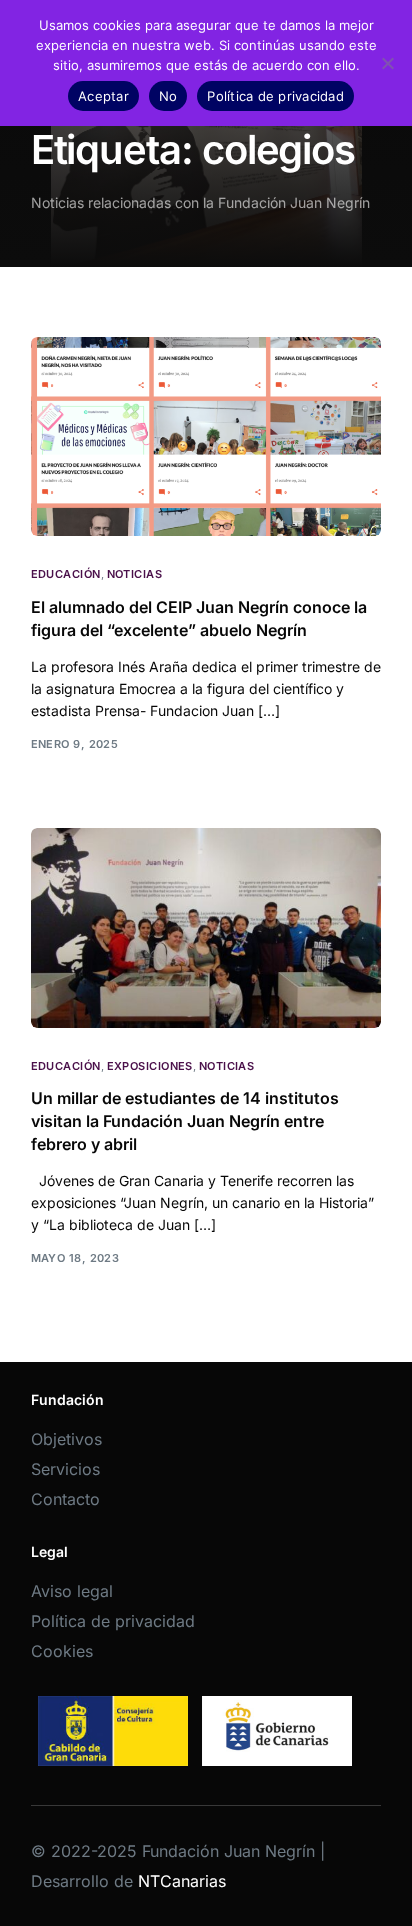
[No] (387, 63)
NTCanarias (182, 1881)
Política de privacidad (113, 1621)
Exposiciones (150, 1066)
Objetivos (66, 1439)
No (168, 96)
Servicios (65, 1469)
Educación (66, 574)
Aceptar (103, 96)
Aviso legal (72, 1591)
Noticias (135, 574)
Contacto (65, 1499)
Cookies (62, 1651)
